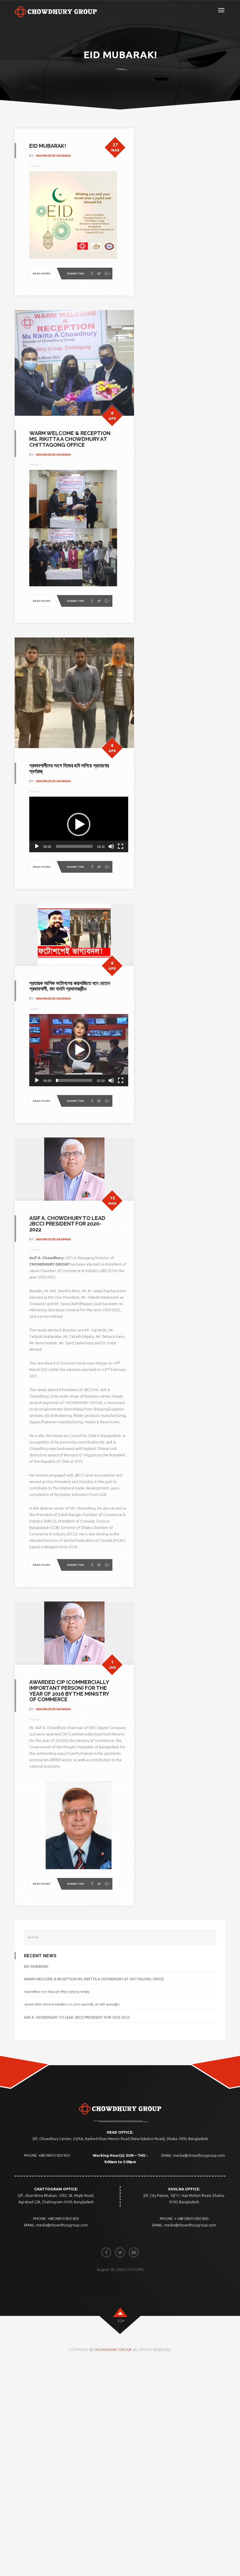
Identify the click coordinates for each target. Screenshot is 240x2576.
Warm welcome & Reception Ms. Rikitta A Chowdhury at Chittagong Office (94, 1979)
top (121, 2321)
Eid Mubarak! (36, 1966)
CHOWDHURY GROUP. (113, 2350)
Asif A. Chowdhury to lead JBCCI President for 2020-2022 (77, 2017)
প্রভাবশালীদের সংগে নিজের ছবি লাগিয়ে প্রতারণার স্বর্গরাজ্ (57, 1992)
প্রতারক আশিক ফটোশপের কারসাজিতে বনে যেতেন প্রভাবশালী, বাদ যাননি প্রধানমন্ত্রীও (72, 2004)
